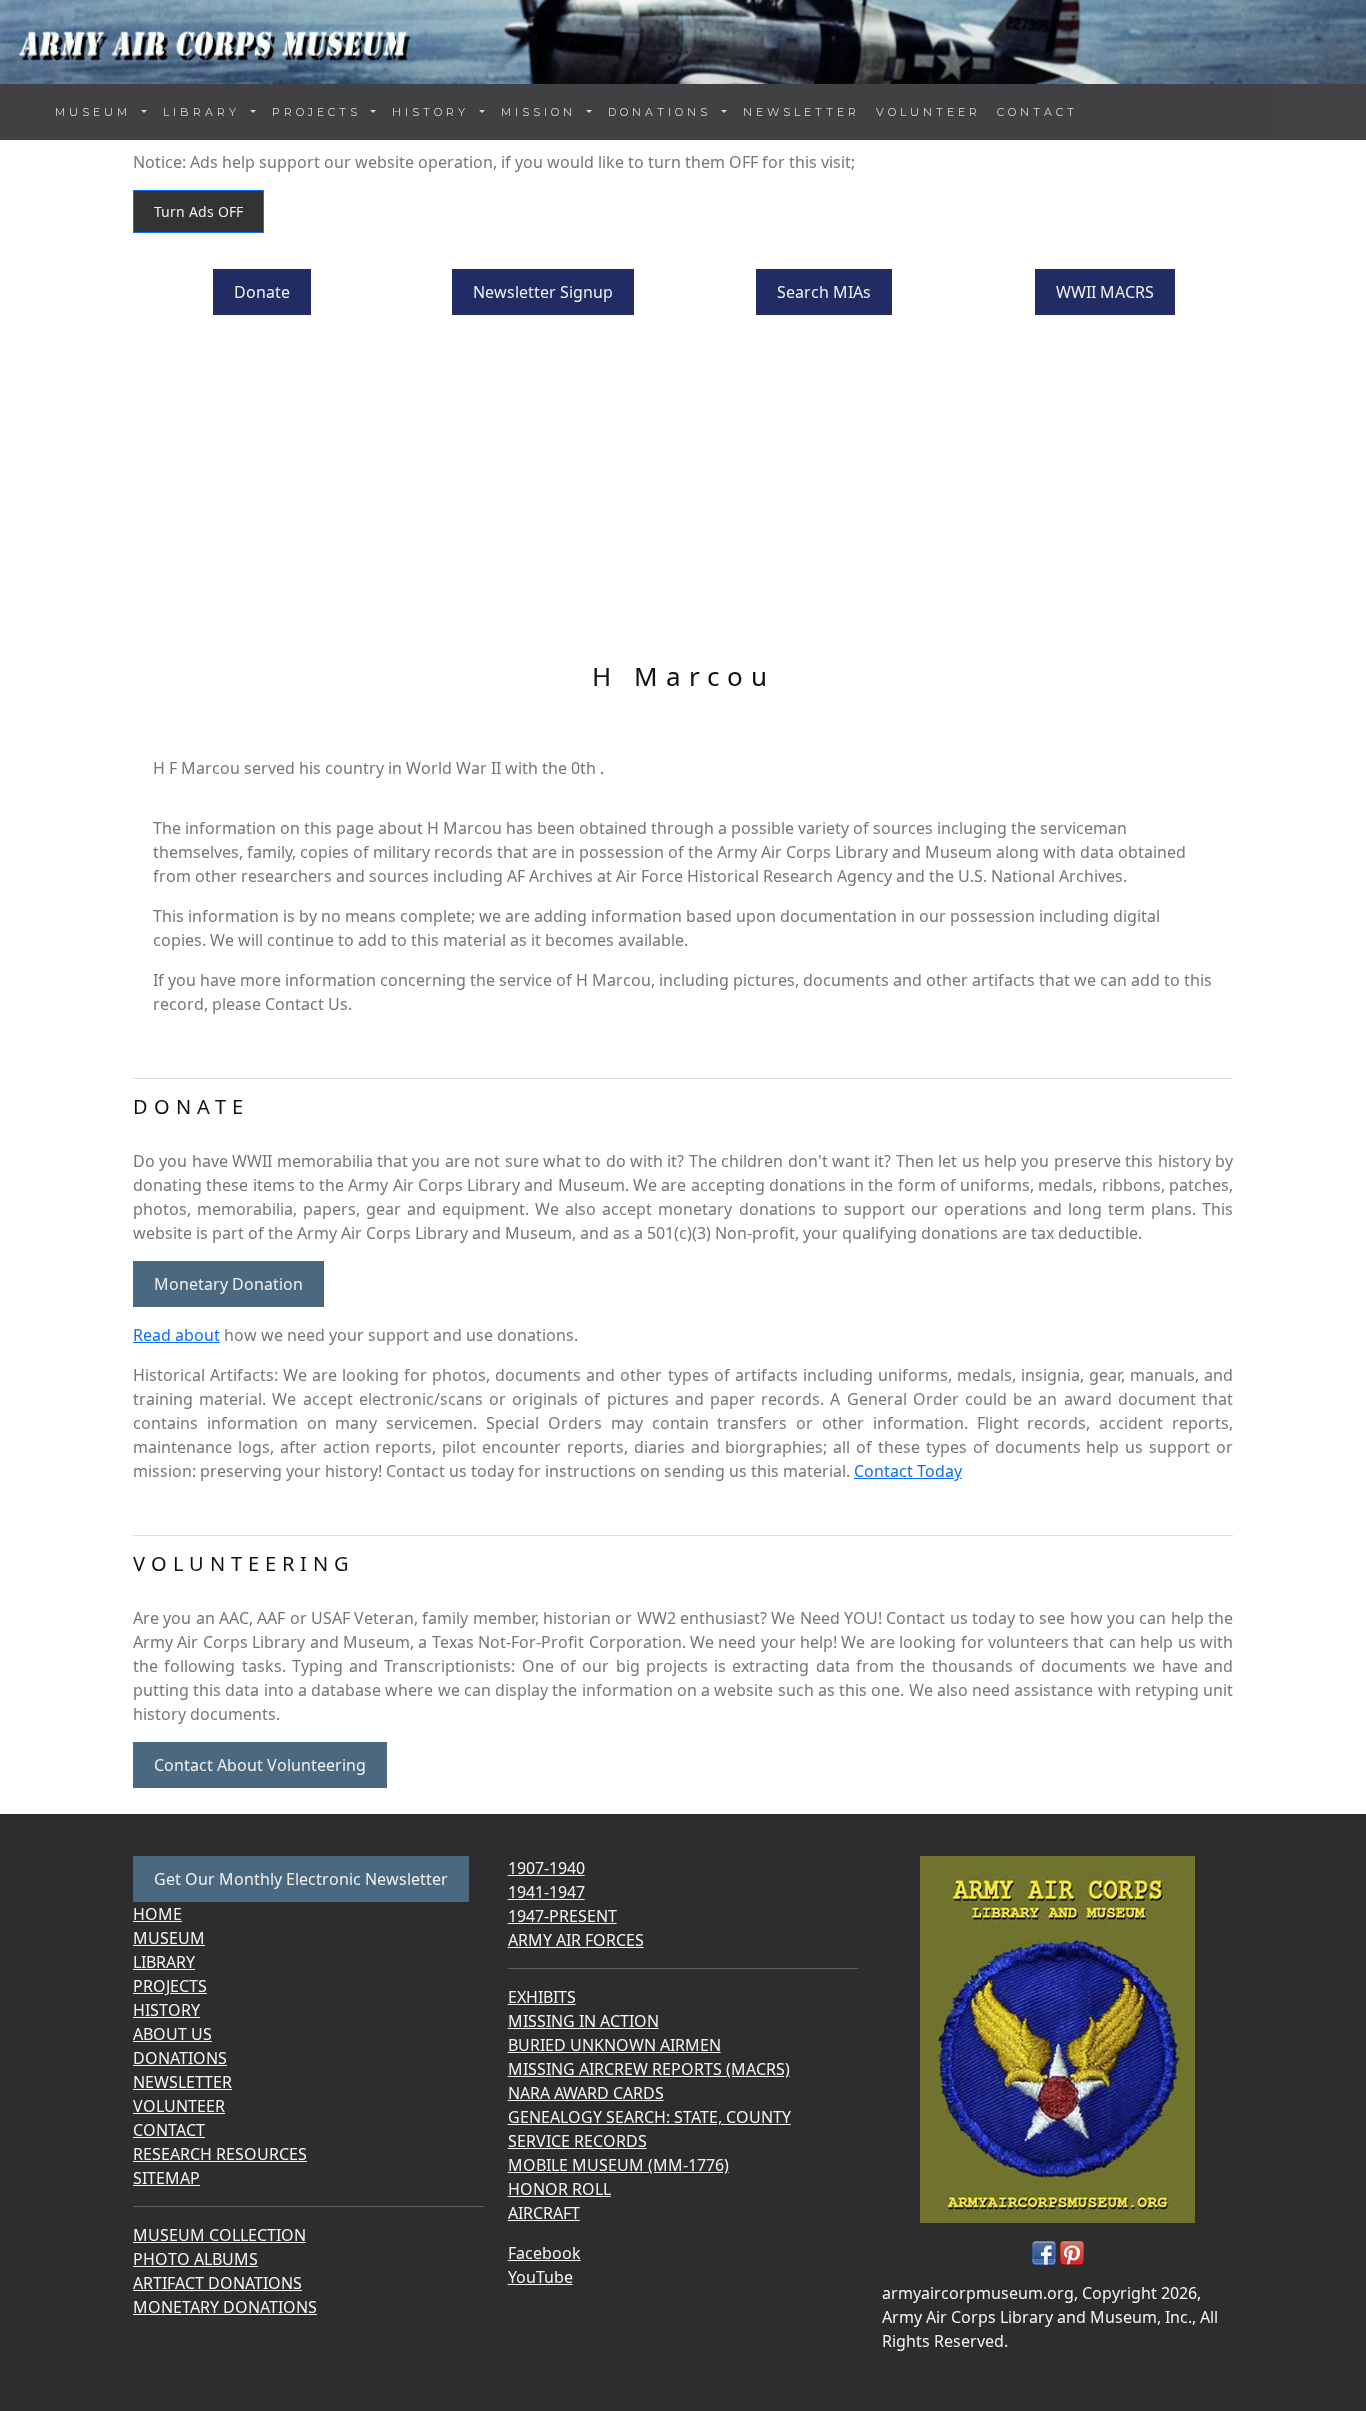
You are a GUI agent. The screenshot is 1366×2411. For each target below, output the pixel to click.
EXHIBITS (542, 1997)
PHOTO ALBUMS (195, 2259)
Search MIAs (824, 292)
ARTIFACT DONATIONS (217, 2283)
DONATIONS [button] (663, 112)
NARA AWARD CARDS (586, 2093)
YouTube (540, 2277)
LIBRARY (164, 1962)
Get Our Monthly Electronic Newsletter (301, 1879)
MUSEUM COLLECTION (219, 2235)
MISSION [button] (542, 112)
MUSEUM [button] (96, 112)
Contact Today (908, 1471)
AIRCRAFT (544, 2213)
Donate (262, 292)
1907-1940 (546, 1868)
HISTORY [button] (434, 112)
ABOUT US (172, 2034)
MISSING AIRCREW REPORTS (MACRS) (649, 2069)
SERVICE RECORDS (577, 2141)
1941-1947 (546, 1892)
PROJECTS (170, 1986)
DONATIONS (180, 2058)
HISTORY (166, 2010)
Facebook (544, 2253)
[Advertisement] (683, 491)
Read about (176, 1335)
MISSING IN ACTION (583, 2021)
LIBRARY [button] (205, 112)
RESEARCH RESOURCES (220, 2154)
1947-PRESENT (562, 1916)
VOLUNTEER (928, 112)
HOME (157, 1914)
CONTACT (1037, 112)
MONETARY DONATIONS (225, 2307)
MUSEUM (169, 1938)
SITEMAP (166, 2178)
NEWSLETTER (801, 112)
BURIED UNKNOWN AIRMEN (614, 2045)
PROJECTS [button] (320, 112)
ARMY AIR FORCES (576, 1940)
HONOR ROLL (559, 2189)
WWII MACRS (1105, 292)
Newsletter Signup (543, 292)
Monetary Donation (228, 1284)
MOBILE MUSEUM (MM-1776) (618, 2165)
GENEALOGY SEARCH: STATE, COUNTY (649, 2117)
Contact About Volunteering (260, 1765)
